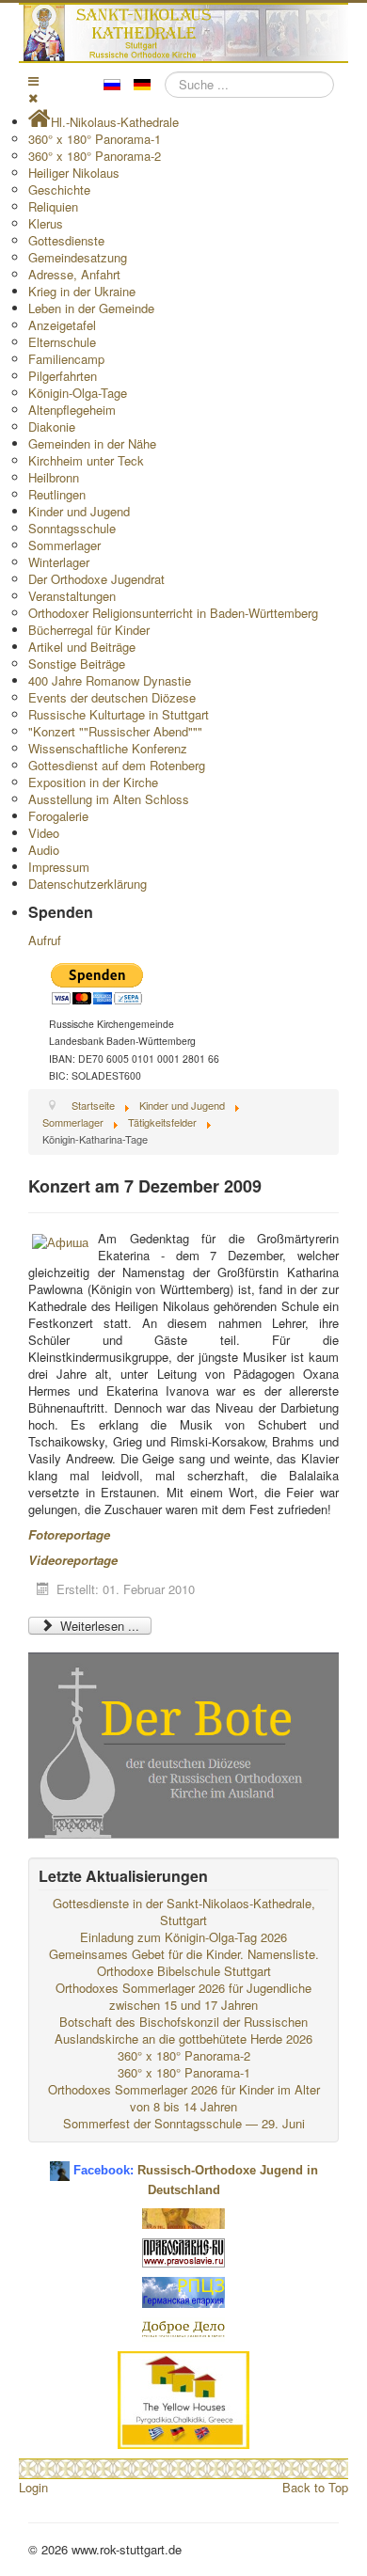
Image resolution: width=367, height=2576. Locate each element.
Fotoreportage (69, 1534)
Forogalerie (58, 816)
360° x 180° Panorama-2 (95, 156)
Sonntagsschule (72, 528)
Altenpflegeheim (72, 410)
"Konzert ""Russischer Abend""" (115, 731)
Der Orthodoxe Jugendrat (96, 579)
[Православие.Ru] (183, 2250)
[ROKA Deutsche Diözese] (183, 2290)
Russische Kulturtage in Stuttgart (119, 714)
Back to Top (315, 2487)
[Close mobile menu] (33, 97)
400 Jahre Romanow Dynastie (110, 680)
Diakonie (52, 427)
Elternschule (62, 342)
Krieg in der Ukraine (82, 291)
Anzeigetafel (62, 325)
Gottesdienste (66, 240)
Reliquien (53, 206)
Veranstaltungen (72, 596)
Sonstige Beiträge (77, 664)
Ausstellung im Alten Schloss (109, 799)
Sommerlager (64, 545)
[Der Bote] (183, 1743)
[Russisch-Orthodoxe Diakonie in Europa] (183, 2327)
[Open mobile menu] (33, 80)
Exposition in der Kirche (93, 782)
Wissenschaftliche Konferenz (108, 748)
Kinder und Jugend (79, 511)
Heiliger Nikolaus (74, 173)
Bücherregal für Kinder (89, 630)
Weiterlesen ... (98, 1626)
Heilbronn (54, 477)
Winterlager (59, 562)
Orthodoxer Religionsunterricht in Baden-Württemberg (173, 613)
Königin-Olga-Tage (78, 393)
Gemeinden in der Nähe (92, 443)
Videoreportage (73, 1560)
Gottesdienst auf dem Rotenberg (117, 765)
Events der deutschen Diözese (112, 697)
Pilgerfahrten (63, 376)
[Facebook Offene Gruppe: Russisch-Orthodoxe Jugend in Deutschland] (60, 2164)
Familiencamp (66, 359)
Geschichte (59, 190)
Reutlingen (57, 494)
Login (33, 2487)
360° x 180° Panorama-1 (95, 139)
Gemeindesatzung (78, 257)
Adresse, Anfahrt (74, 274)
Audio (44, 850)
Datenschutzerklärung (88, 884)
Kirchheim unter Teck (86, 460)
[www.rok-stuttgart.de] (186, 33)
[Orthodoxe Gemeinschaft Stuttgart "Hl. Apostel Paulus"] (183, 2216)
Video (44, 833)
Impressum (59, 867)
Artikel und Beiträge (82, 647)
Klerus (46, 223)
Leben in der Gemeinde (91, 308)
